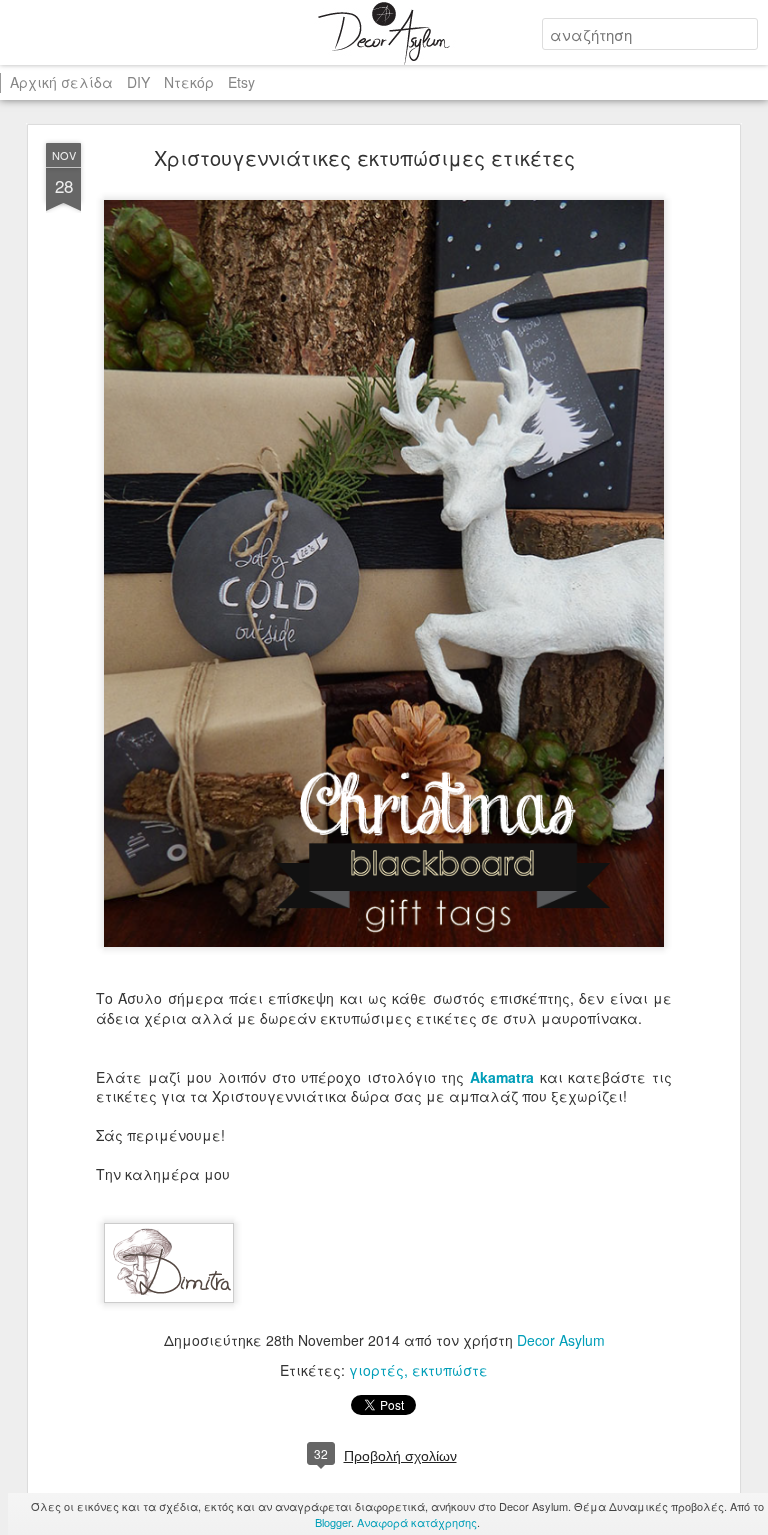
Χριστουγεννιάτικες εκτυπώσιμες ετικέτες (364, 157)
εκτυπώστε (450, 1370)
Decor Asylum (561, 1340)
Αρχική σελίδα (61, 82)
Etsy (241, 82)
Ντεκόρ (189, 82)
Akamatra (505, 1077)
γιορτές (376, 1370)
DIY (138, 82)
